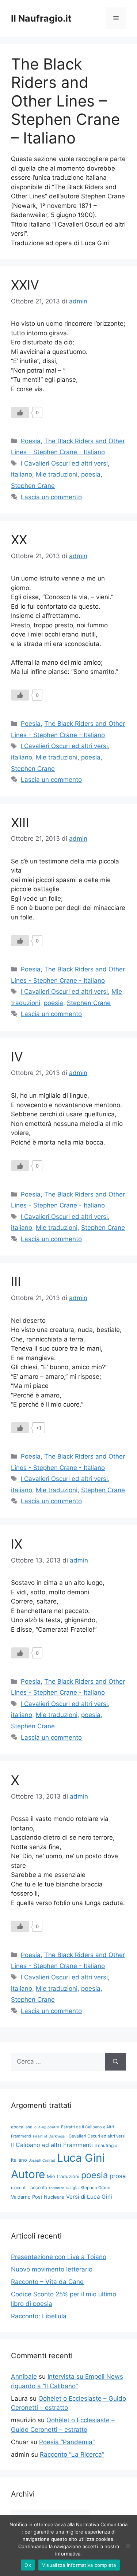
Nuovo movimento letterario (52, 2269)
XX (19, 540)
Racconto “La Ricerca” (72, 2454)
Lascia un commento (51, 497)
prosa (118, 2176)
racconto (38, 2187)
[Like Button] (20, 412)
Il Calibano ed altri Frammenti (52, 2145)
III (16, 1281)
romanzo (57, 2188)
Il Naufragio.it (41, 18)
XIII (20, 822)
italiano (22, 474)
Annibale (24, 2377)
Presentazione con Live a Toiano (59, 2257)
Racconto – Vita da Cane (47, 2282)
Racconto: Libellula (39, 2316)
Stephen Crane (33, 486)
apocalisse (22, 2127)
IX (17, 1544)
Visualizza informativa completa (79, 2565)
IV (17, 1057)
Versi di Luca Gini (89, 2197)
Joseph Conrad (42, 2160)
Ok (28, 2565)
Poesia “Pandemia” (67, 2442)
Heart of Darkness (49, 2136)
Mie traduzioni (57, 474)
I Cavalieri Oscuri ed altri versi (64, 463)
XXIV (25, 285)
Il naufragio (106, 2145)
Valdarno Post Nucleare (38, 2197)
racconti (19, 2188)
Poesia (31, 441)
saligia (72, 2188)
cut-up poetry (47, 2127)
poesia (91, 474)
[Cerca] (116, 2062)
